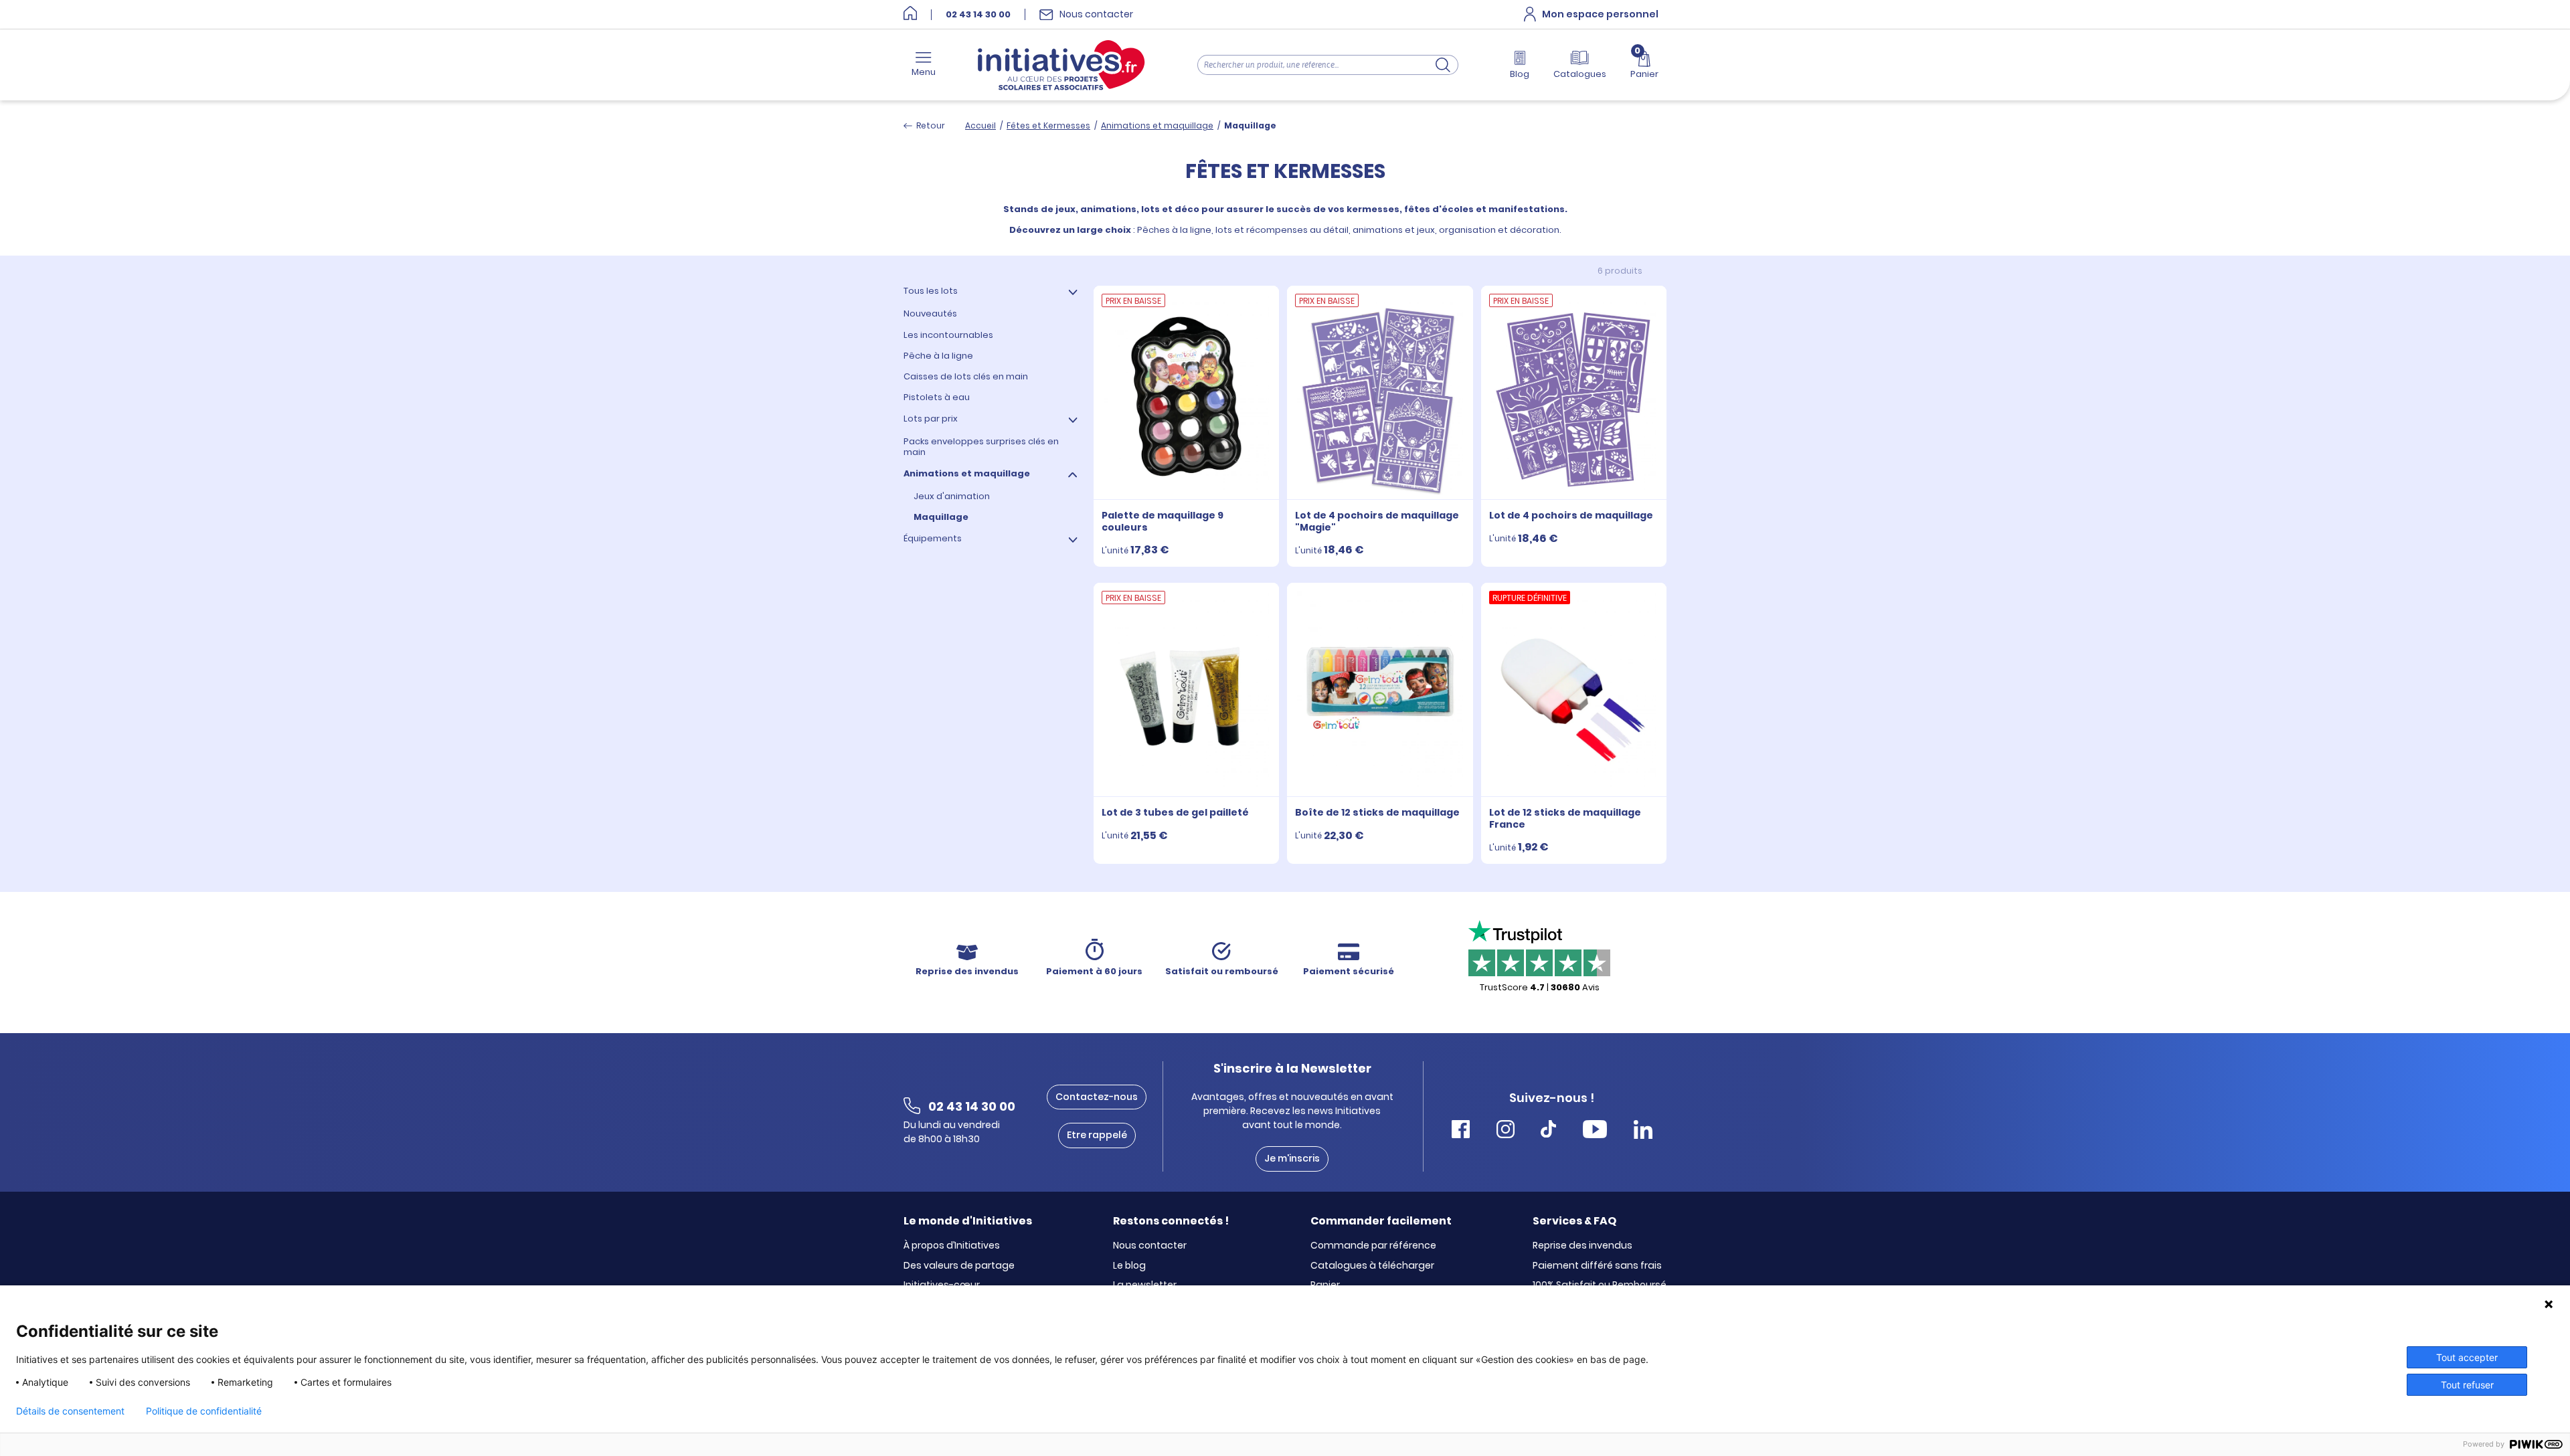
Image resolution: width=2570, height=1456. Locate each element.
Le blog (1129, 1266)
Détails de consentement (70, 1411)
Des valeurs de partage (959, 1266)
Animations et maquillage (1157, 125)
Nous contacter (1150, 1246)
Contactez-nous (1097, 1097)
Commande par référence (1373, 1246)
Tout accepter (2467, 1357)
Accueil (980, 125)
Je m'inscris (1292, 1158)
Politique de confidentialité (204, 1411)
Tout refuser (2467, 1385)
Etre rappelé (1097, 1135)
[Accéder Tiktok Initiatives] (1548, 1131)
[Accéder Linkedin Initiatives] (1643, 1131)
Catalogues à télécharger (1372, 1266)
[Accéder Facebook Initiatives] (1461, 1131)
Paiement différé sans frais (1597, 1266)
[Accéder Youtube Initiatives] (1595, 1131)
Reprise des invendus (1582, 1246)
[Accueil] (910, 14)
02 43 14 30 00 (978, 15)
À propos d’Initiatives (952, 1246)
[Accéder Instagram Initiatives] (1506, 1131)
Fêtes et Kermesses (1048, 125)
